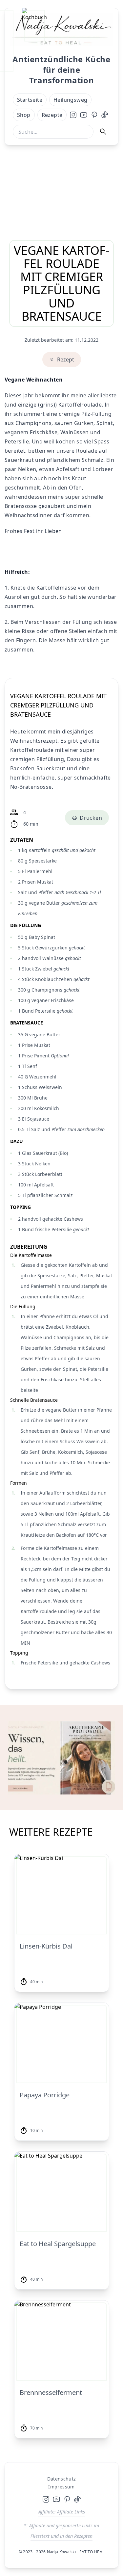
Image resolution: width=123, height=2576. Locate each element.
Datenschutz (62, 2479)
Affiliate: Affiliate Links (62, 2512)
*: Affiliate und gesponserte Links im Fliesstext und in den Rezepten (61, 2531)
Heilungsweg (70, 100)
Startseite (30, 100)
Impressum (61, 2487)
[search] (106, 132)
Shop (24, 115)
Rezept (66, 359)
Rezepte (52, 115)
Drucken (91, 818)
